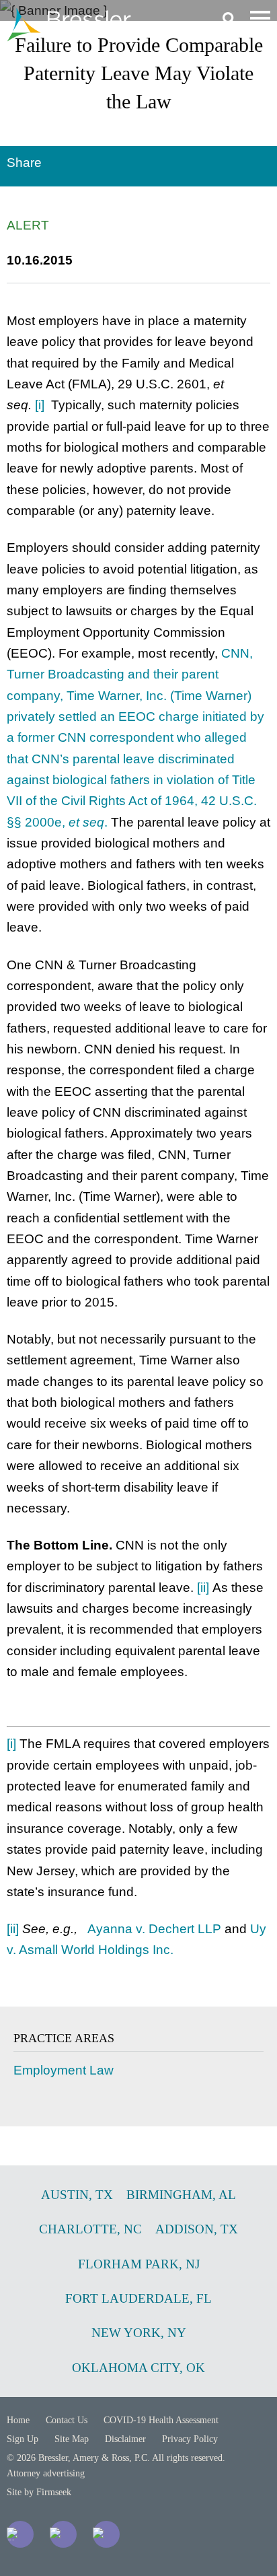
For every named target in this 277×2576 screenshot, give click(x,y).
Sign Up (23, 2439)
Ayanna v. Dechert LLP (154, 1929)
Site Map (72, 2439)
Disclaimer (125, 2439)
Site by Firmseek (39, 2492)
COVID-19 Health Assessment (161, 2420)
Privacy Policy (190, 2439)
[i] (40, 405)
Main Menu (260, 18)
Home (18, 2420)
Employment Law (64, 2070)
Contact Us (67, 2420)
